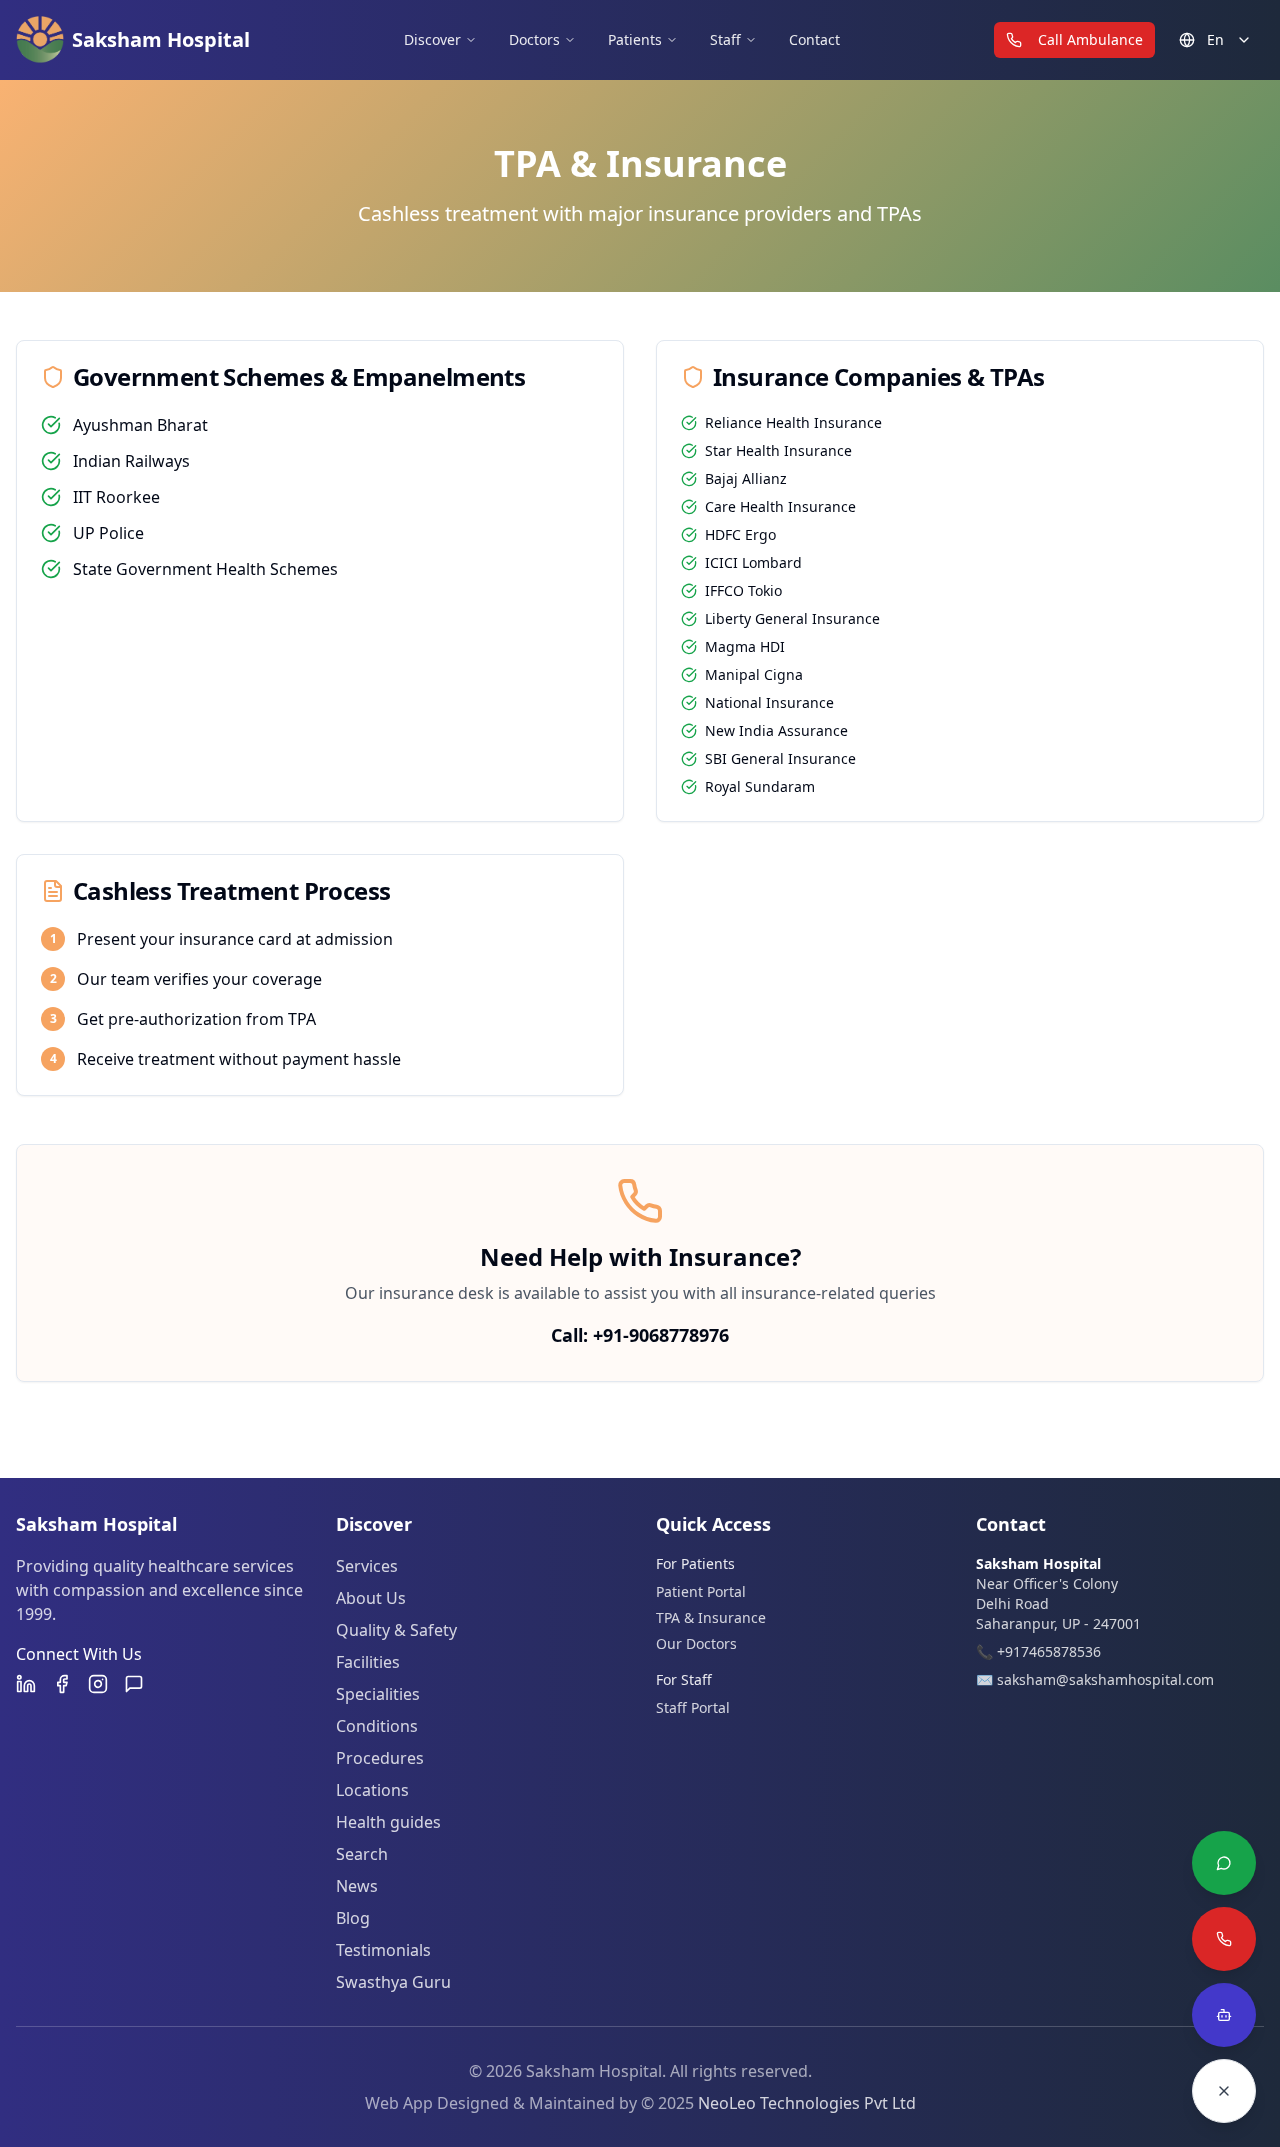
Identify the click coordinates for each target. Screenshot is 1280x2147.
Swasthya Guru (393, 1982)
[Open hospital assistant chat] (1224, 2015)
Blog (353, 1918)
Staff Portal (693, 1707)
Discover (432, 39)
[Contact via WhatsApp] (1224, 1863)
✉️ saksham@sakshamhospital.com (1095, 1679)
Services (367, 1566)
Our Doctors (696, 1643)
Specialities (378, 1694)
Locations (372, 1790)
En (1215, 39)
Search (362, 1854)
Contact (814, 39)
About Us (371, 1598)
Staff (725, 39)
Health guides (388, 1822)
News (357, 1886)
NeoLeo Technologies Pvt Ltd (807, 2103)
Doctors (534, 39)
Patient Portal (701, 1591)
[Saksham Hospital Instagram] (98, 1684)
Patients (635, 39)
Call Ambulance (1090, 39)
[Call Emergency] (1224, 1939)
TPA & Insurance (711, 1617)
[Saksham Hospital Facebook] (62, 1684)
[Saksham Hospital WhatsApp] (134, 1684)
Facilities (368, 1662)
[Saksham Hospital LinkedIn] (26, 1684)
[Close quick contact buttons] (1224, 2091)
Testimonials (383, 1950)
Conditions (377, 1726)
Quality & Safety (396, 1630)
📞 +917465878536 (1038, 1651)
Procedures (380, 1758)
